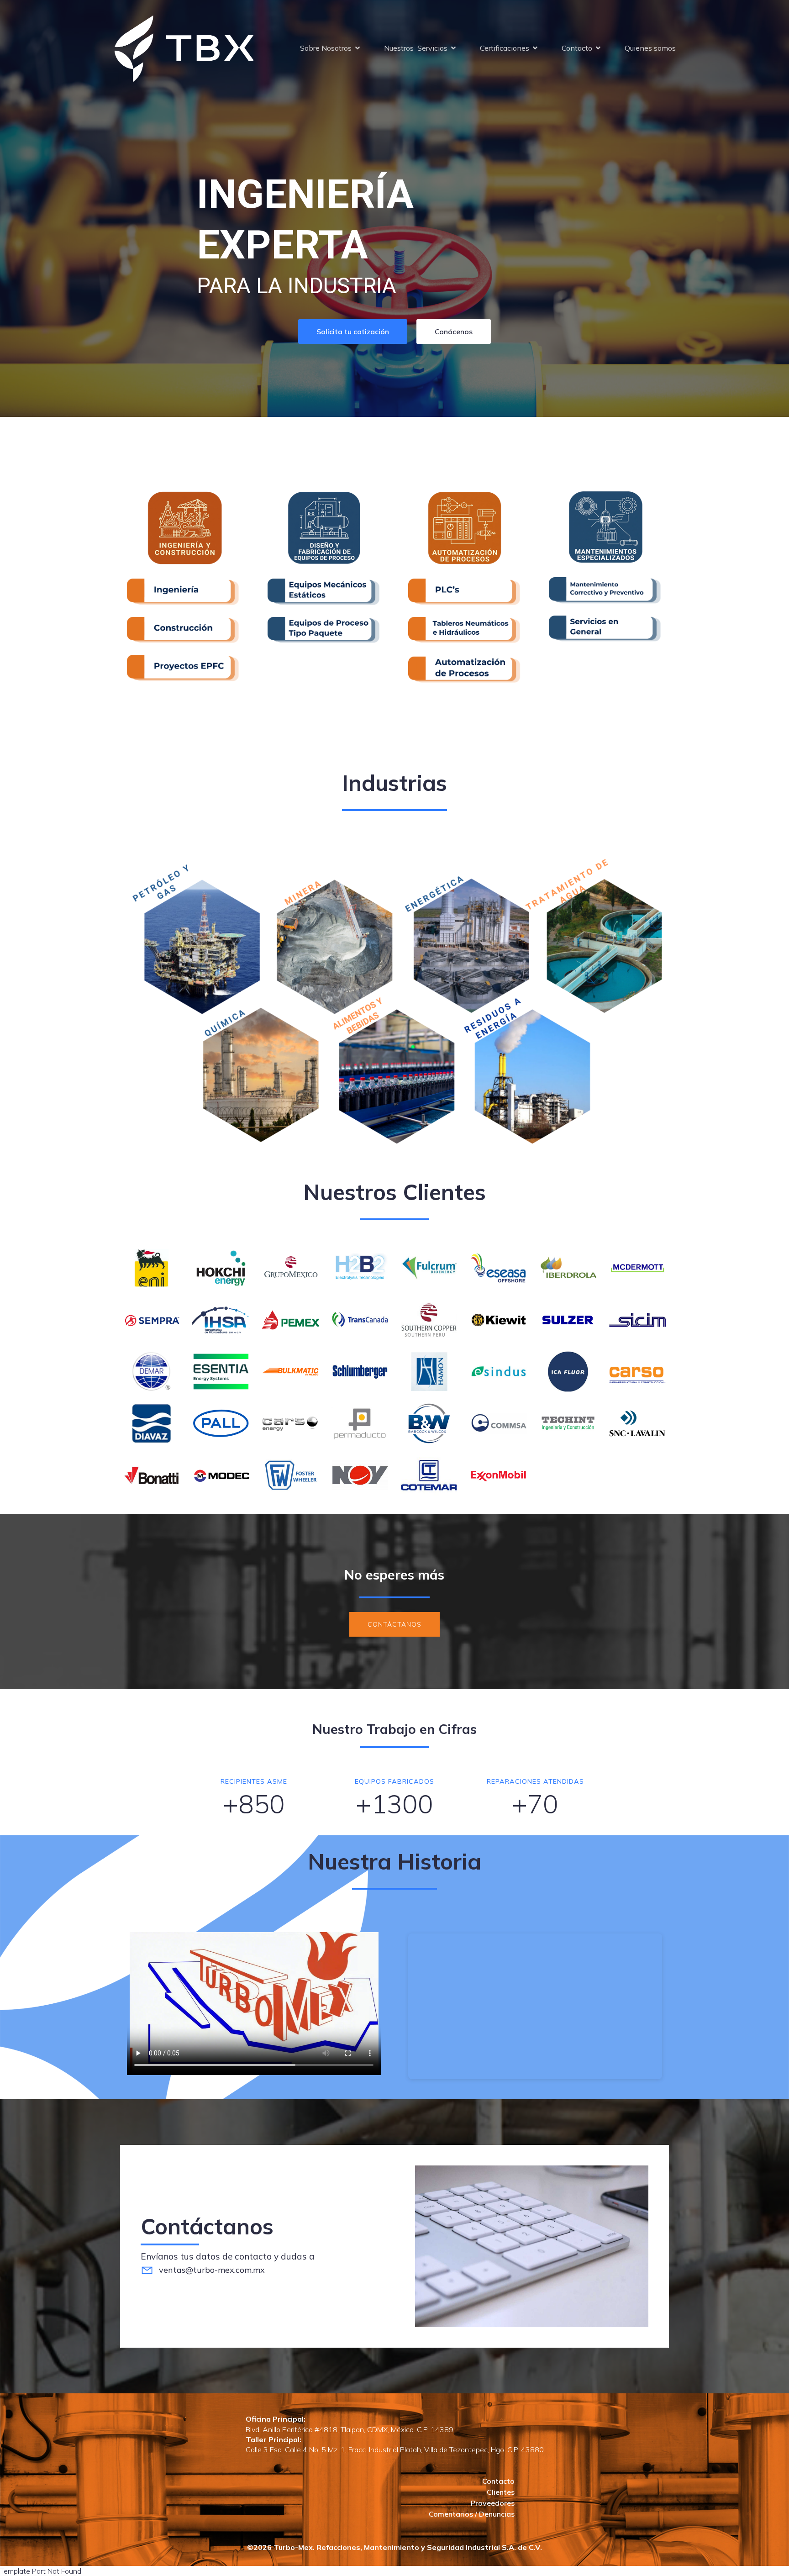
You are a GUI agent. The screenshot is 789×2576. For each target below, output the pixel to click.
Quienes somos (650, 48)
